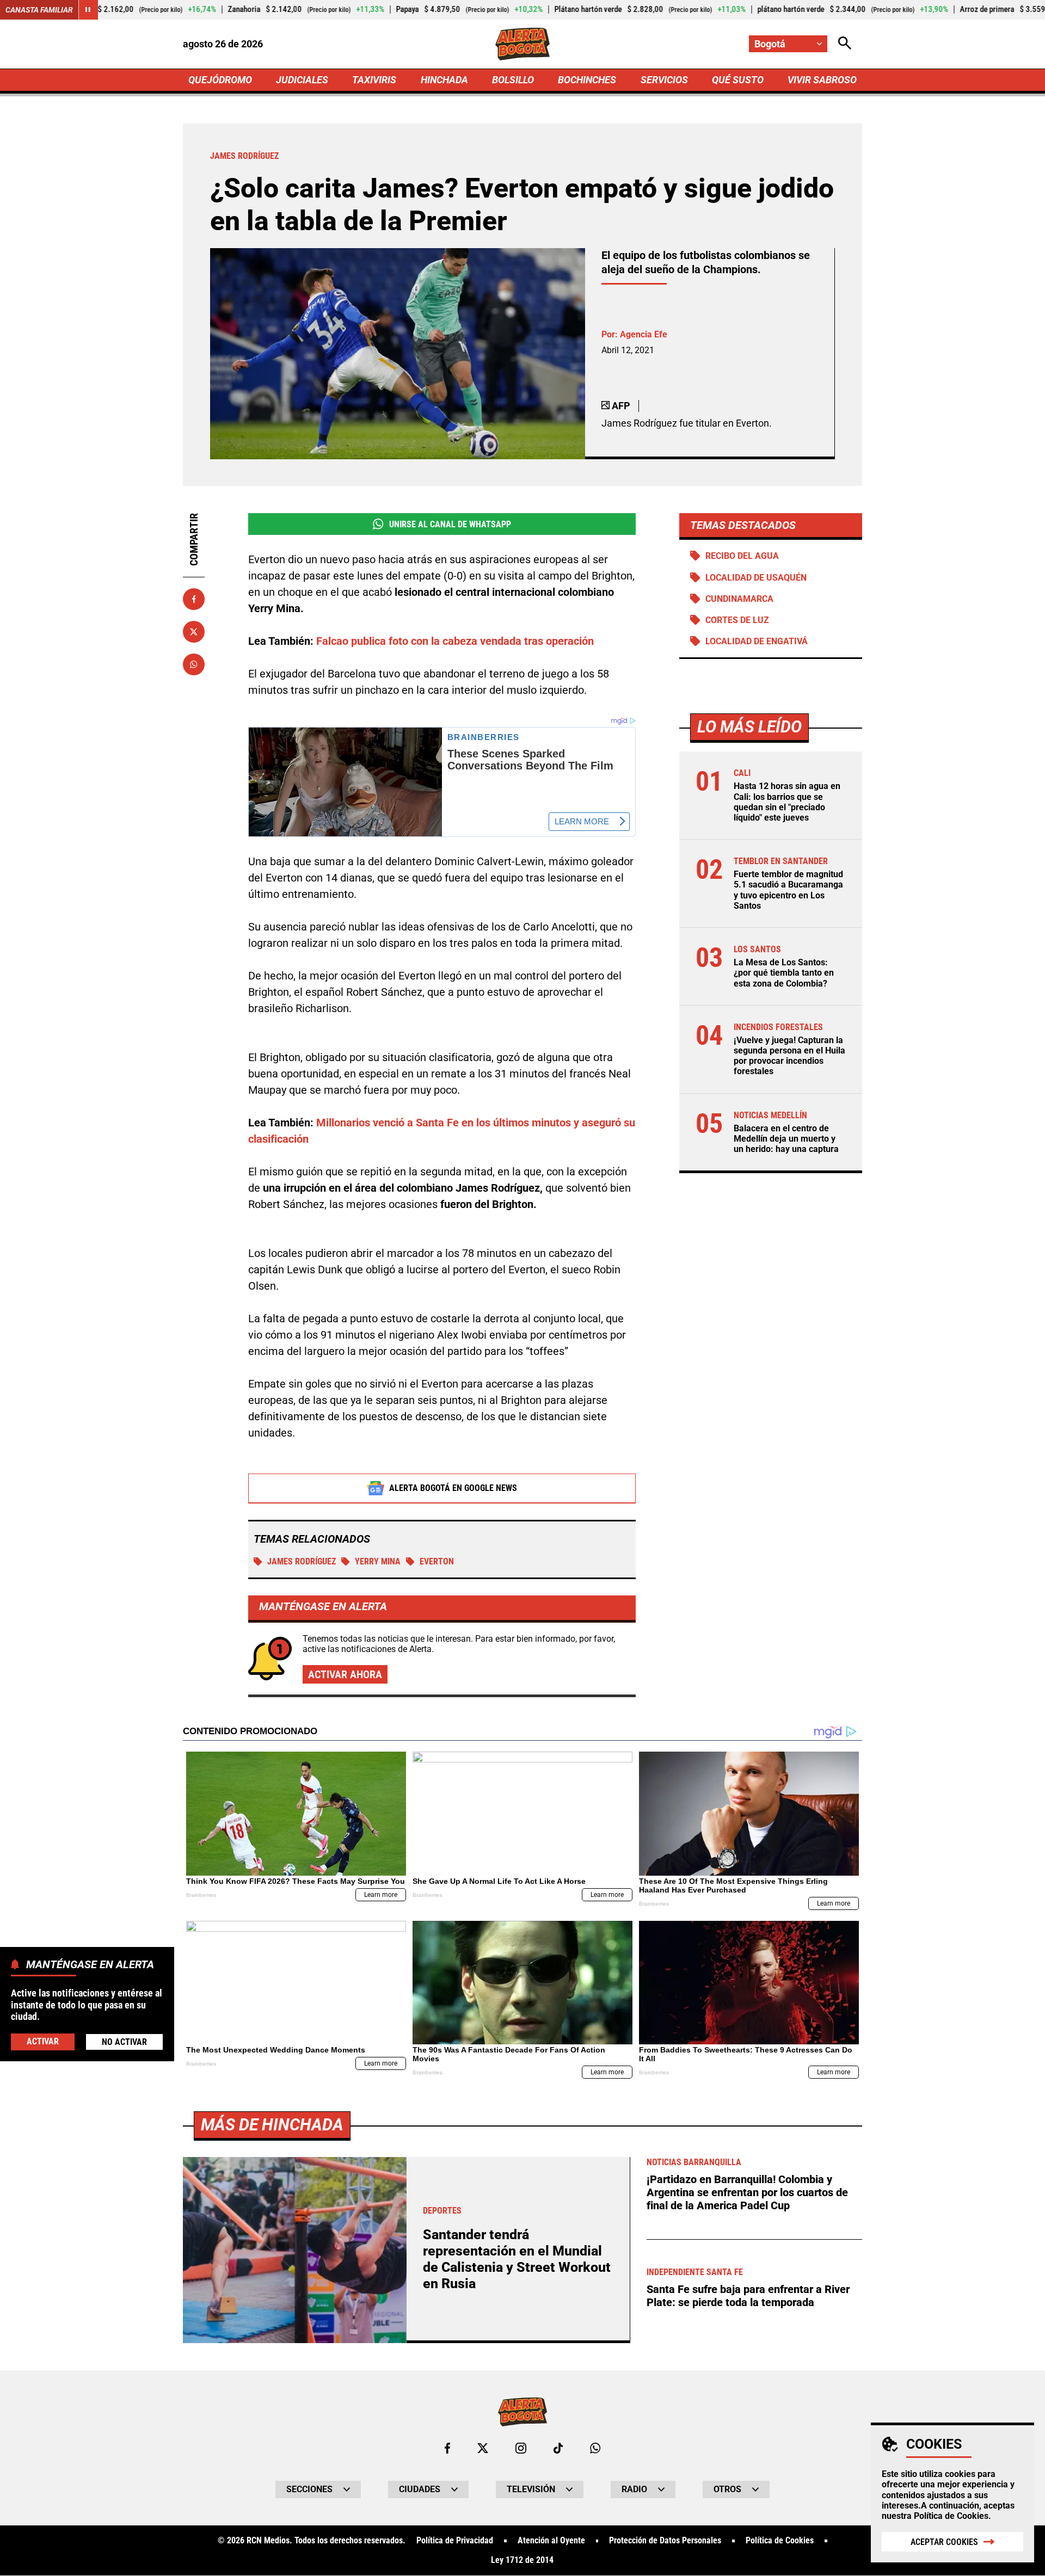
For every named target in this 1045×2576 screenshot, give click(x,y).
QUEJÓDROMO (220, 80)
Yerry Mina (378, 1561)
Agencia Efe (644, 334)
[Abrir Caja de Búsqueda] (845, 44)
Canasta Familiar (39, 10)
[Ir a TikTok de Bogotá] (558, 2448)
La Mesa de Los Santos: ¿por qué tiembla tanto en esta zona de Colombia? (784, 973)
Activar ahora (345, 1674)
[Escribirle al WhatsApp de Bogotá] (595, 2448)
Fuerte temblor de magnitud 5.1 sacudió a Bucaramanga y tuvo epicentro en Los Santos (788, 890)
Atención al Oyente (551, 2541)
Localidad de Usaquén (756, 578)
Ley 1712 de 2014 (522, 2560)
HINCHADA (444, 80)
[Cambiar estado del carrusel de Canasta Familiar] (88, 10)
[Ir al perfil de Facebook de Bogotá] (447, 2448)
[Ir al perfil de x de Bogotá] (483, 2448)
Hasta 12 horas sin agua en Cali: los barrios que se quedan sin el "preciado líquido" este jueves (787, 802)
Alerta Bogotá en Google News (453, 1488)
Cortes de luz (737, 620)
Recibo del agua (742, 556)
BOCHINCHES (587, 80)
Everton (437, 1561)
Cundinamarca (739, 599)
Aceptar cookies (944, 2542)
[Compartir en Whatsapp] (194, 664)
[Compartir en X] (194, 632)
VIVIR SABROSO (822, 80)
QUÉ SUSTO (738, 80)
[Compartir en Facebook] (194, 599)
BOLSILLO (513, 80)
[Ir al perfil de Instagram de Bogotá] (521, 2448)
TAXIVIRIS (374, 80)
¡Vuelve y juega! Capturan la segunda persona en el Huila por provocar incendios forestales (789, 1056)
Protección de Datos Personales (665, 2541)
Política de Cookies (951, 2516)
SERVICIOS (664, 80)
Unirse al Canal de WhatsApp (450, 524)
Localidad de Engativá (757, 641)
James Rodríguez (302, 1561)
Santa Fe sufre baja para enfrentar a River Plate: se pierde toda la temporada (748, 2296)
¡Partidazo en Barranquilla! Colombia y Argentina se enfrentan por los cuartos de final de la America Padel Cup (747, 2192)
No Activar (124, 2041)
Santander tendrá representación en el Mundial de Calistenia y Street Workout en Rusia (517, 2259)
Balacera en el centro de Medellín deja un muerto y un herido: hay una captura (786, 1139)
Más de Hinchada (272, 2125)
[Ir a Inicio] (523, 44)
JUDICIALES (302, 80)
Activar (43, 2041)
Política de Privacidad (455, 2541)
